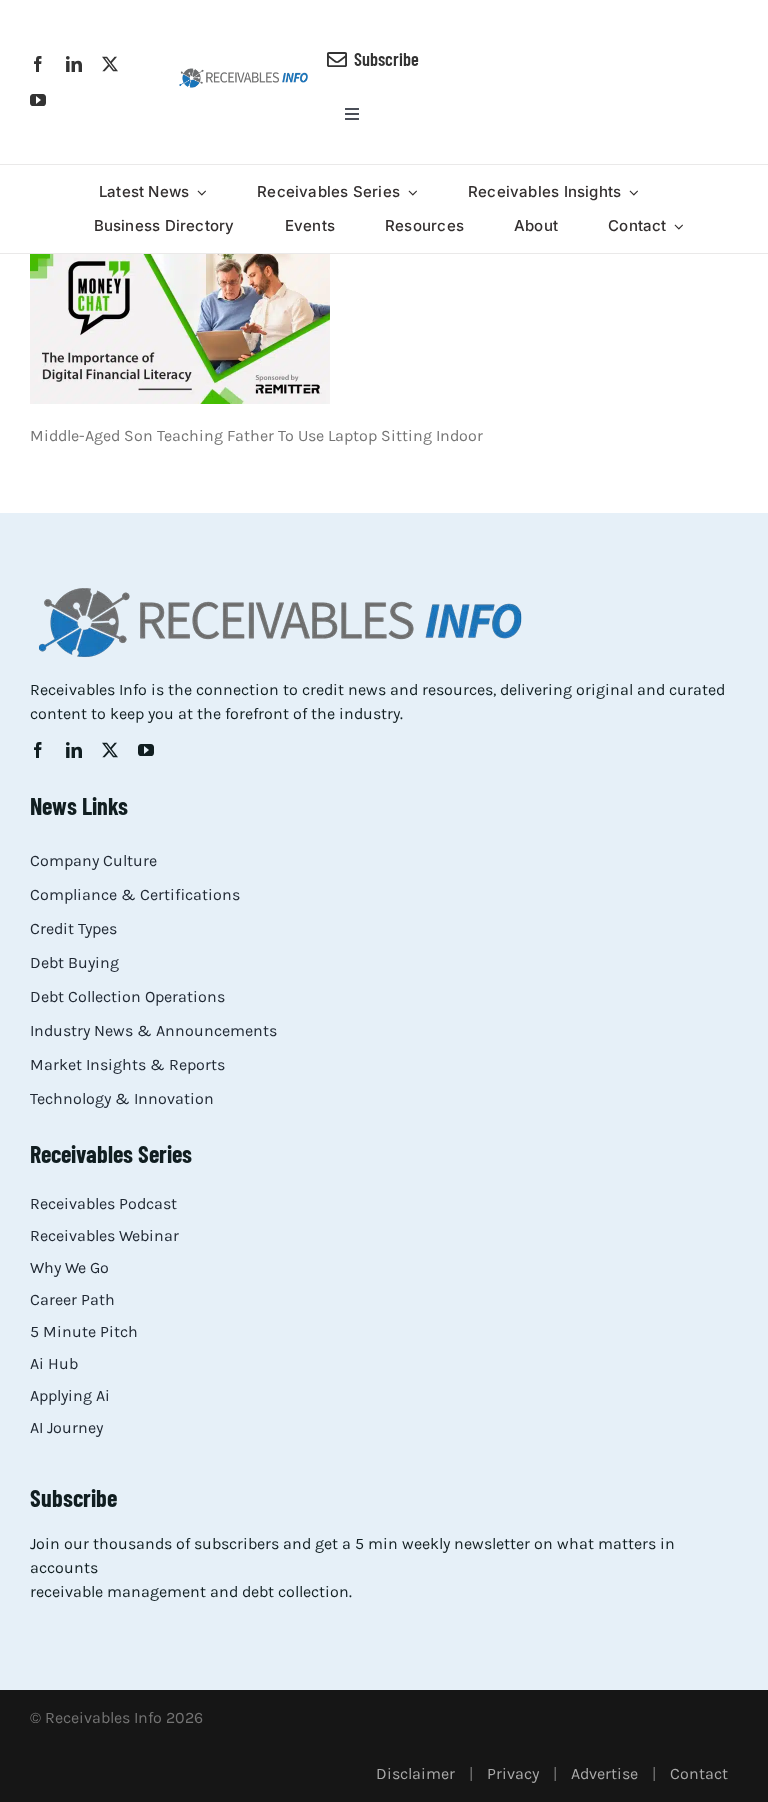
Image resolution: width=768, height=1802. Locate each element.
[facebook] (38, 64)
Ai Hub (54, 1363)
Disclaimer (415, 1773)
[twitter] (110, 64)
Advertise (604, 1773)
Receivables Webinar (104, 1235)
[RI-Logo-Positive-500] (243, 74)
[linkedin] (74, 64)
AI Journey (66, 1427)
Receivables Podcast (103, 1203)
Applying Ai (70, 1395)
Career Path (72, 1299)
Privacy (513, 1773)
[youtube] (38, 100)
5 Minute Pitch (84, 1331)
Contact (699, 1773)
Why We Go (69, 1267)
